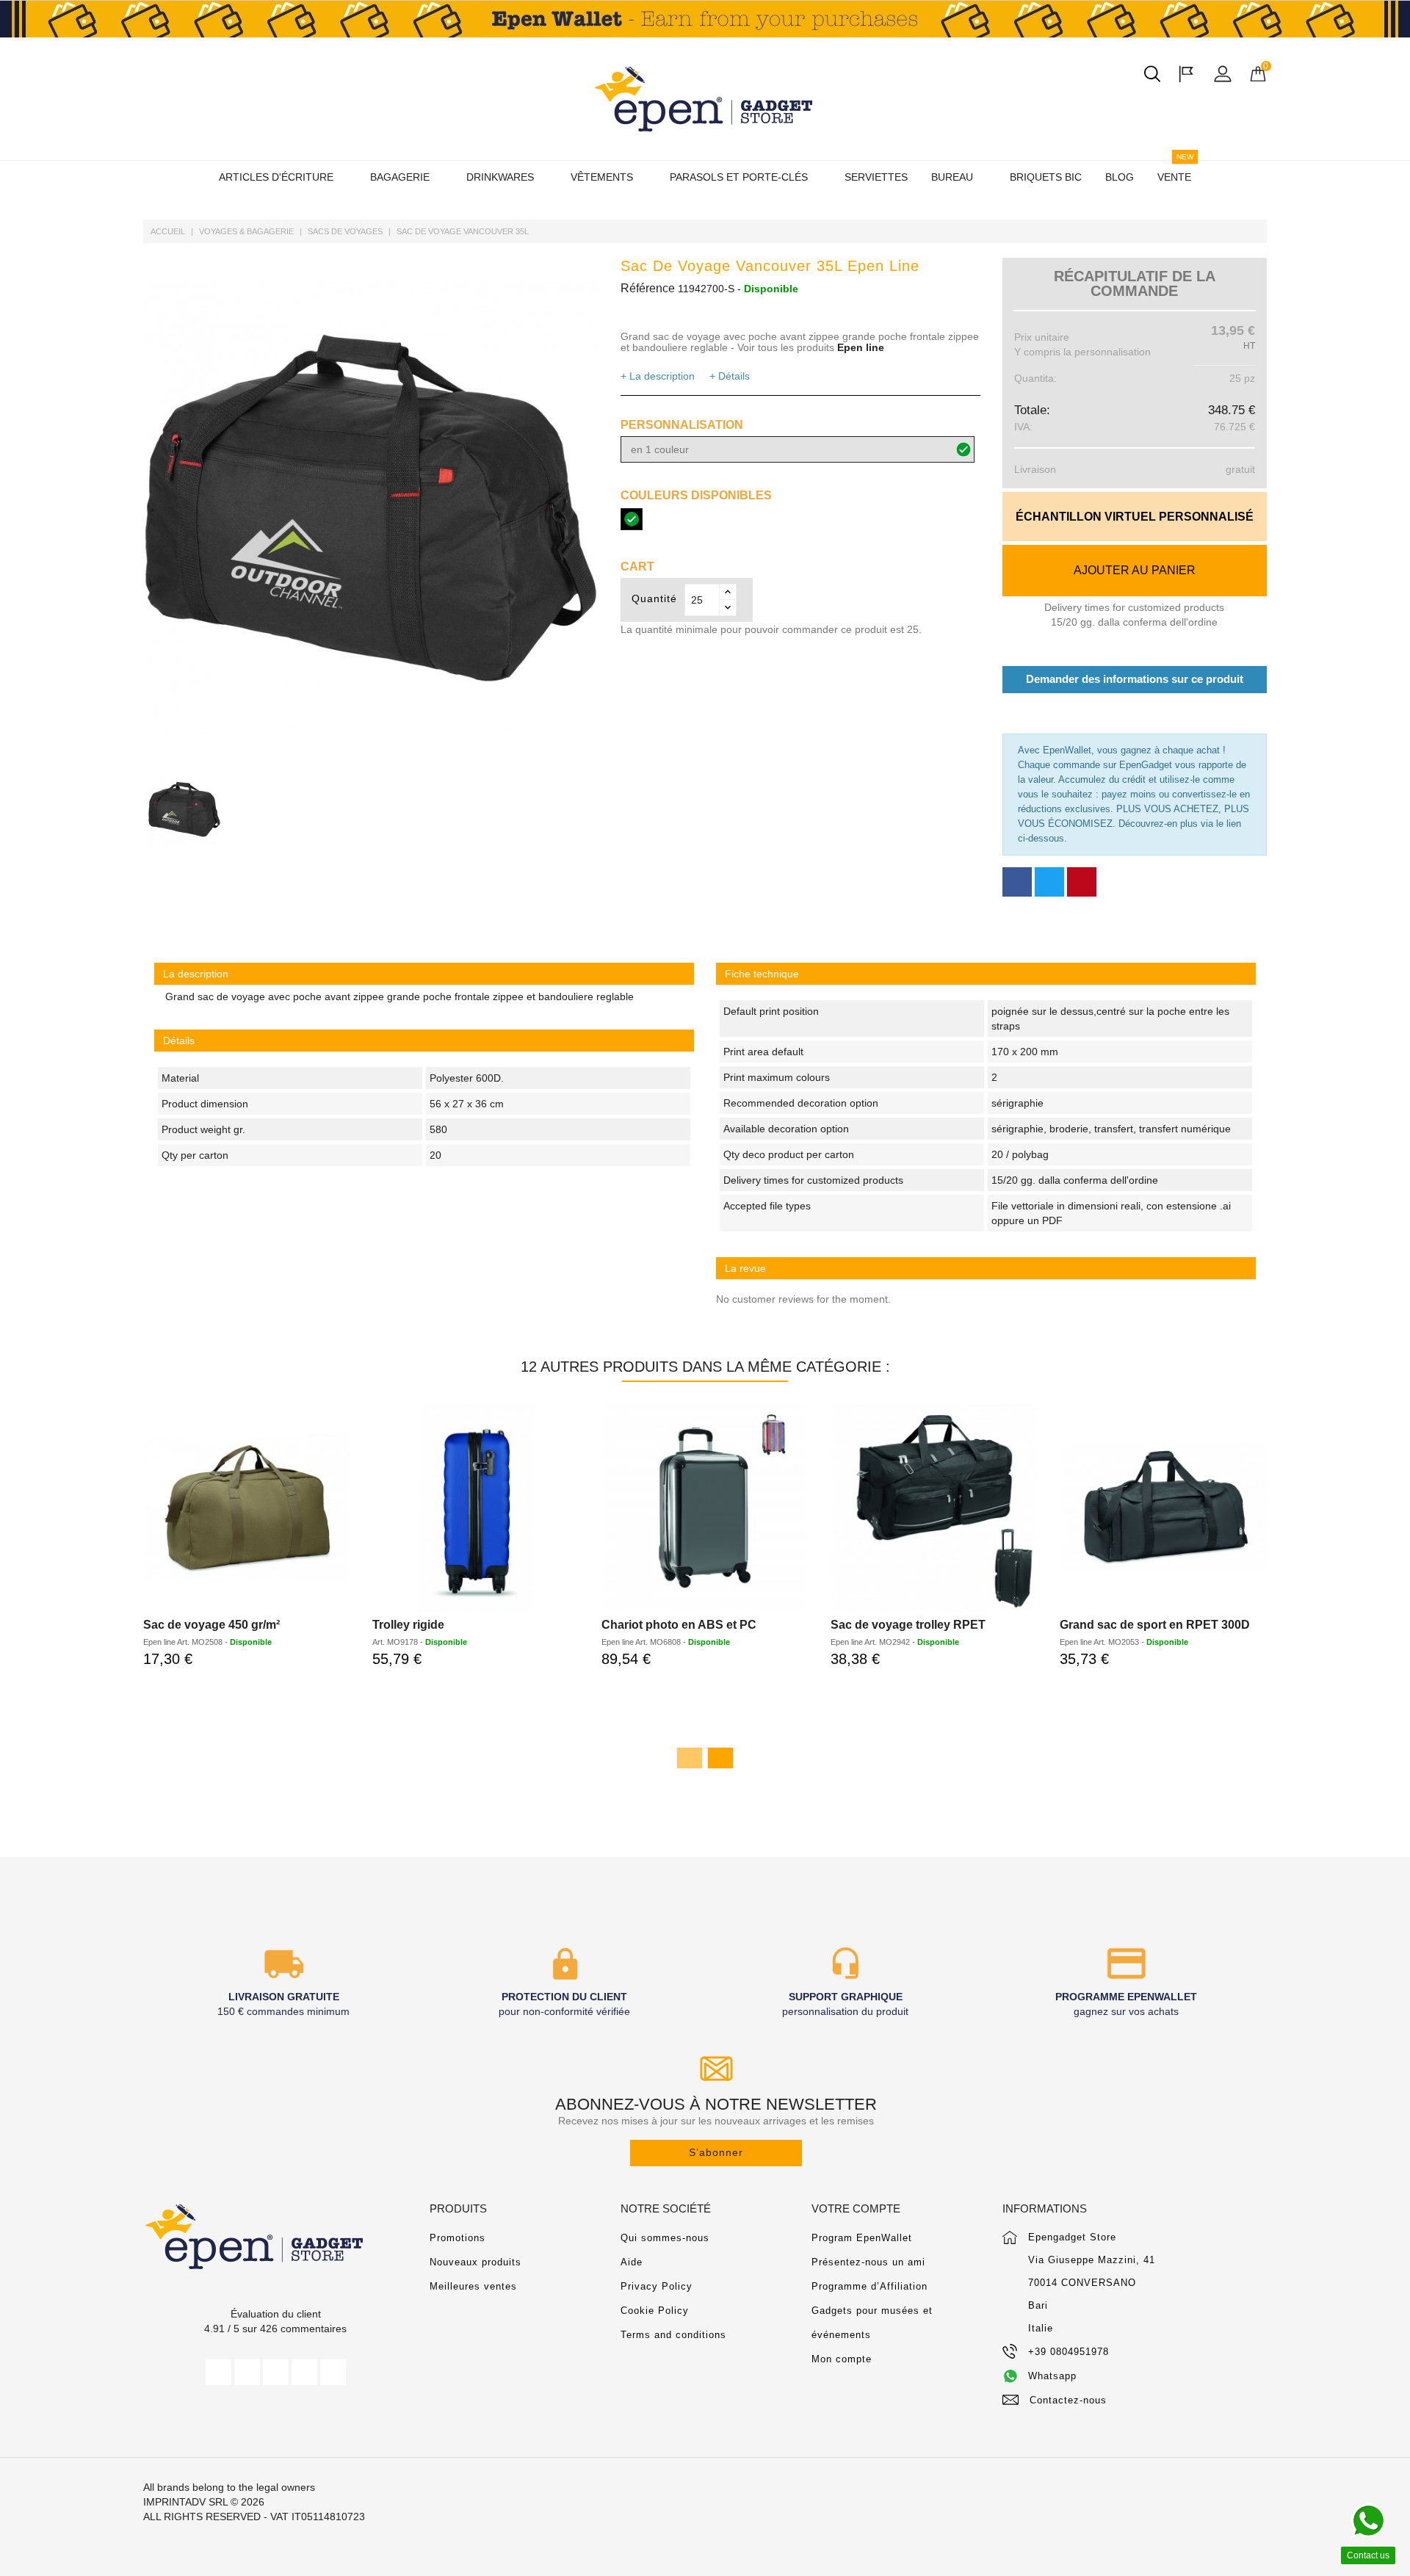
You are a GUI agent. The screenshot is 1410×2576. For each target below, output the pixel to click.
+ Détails (730, 376)
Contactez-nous (1068, 2400)
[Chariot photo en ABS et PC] (705, 1508)
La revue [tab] (745, 1268)
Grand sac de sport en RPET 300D (1155, 1625)
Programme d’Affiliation (869, 2286)
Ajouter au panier (1135, 570)
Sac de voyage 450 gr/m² (211, 1625)
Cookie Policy (655, 2311)
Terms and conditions (673, 2335)
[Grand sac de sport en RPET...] (1163, 1508)
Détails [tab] (179, 1041)
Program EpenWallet (862, 2238)
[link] (986, 974)
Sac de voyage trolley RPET (908, 1625)
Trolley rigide (408, 1625)
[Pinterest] (1082, 882)
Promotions (458, 2238)
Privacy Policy (657, 2286)
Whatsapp (1052, 2376)
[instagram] (304, 2372)
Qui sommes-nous (665, 2238)
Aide (632, 2262)
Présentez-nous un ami (868, 2262)
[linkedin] (333, 2372)
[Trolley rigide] (476, 1508)
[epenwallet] (705, 19)
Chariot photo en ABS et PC (679, 1625)
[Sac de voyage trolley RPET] (934, 1508)
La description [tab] (196, 974)
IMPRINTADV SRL (185, 2502)
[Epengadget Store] (275, 2236)
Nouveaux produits (476, 2262)
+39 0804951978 (1069, 2352)
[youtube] (276, 2372)
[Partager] (1017, 882)
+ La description (658, 376)
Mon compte (842, 2359)
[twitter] (247, 2372)
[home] (705, 99)
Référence (648, 288)
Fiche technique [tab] (762, 974)
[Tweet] (1049, 882)
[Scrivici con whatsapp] (1368, 2521)
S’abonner (716, 2152)
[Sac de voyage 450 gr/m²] (247, 1508)
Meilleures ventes (473, 2286)
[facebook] (218, 2372)
